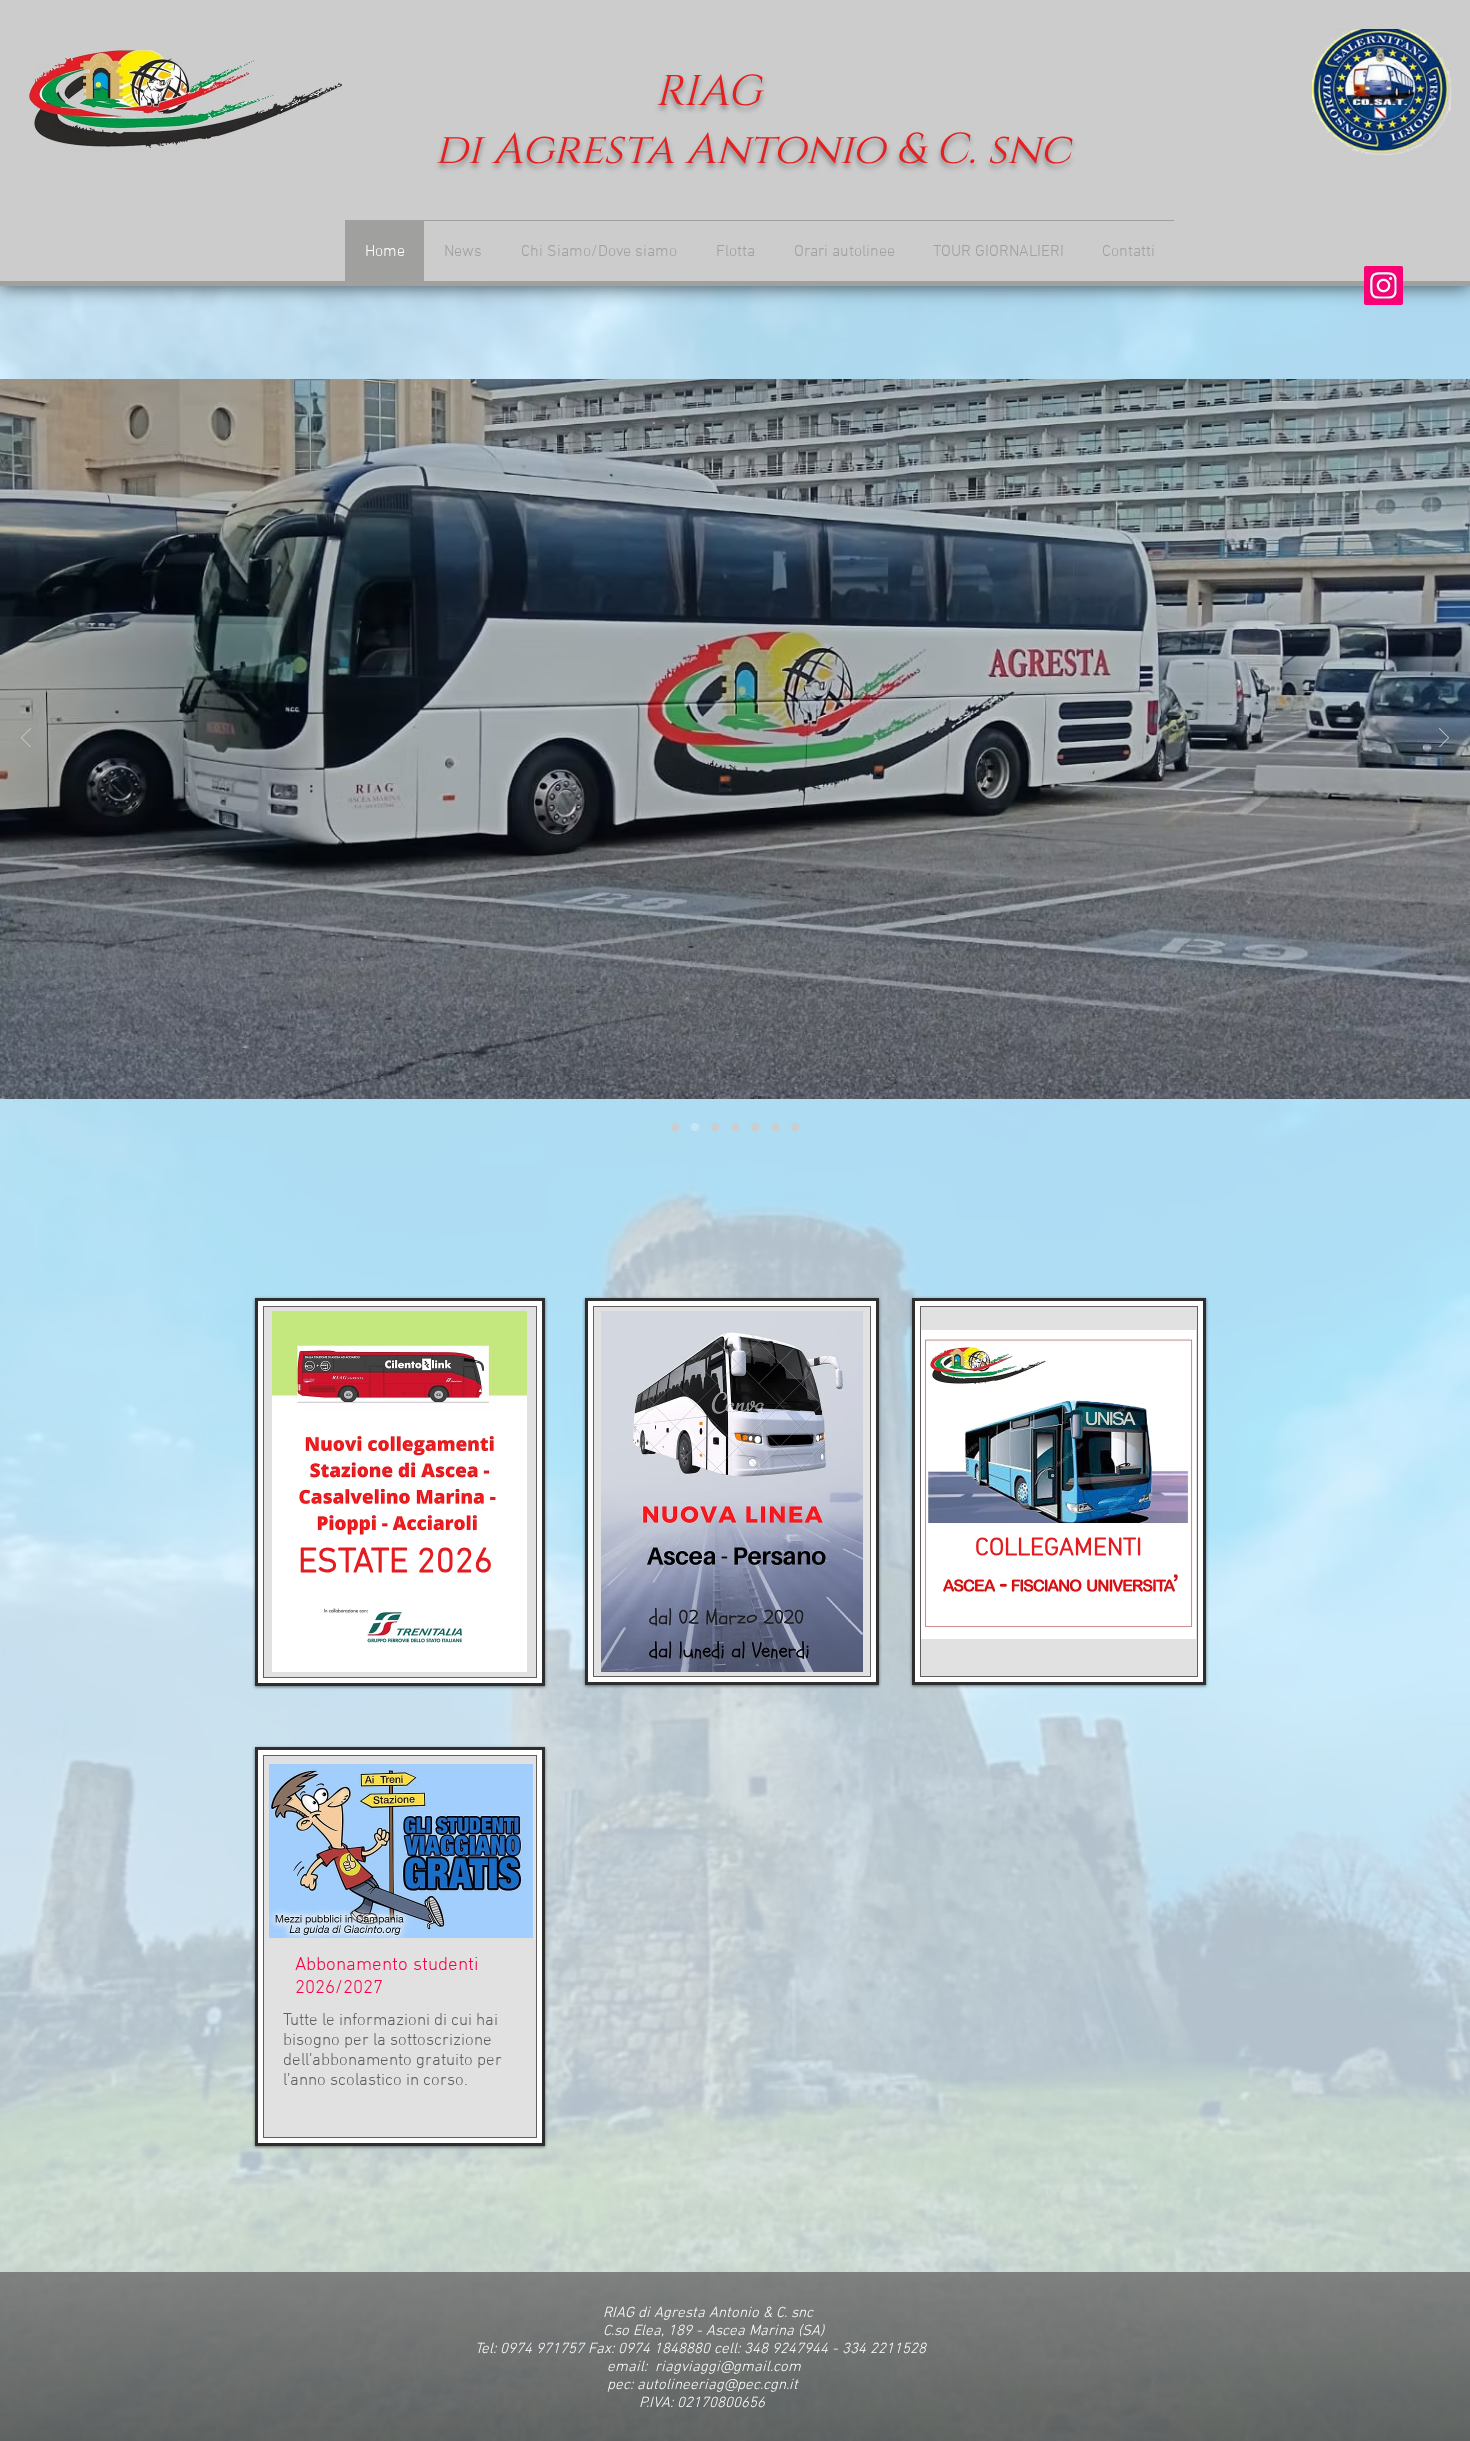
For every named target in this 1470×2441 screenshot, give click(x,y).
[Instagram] (1383, 285)
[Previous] (26, 739)
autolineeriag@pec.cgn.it (717, 2385)
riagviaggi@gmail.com (728, 2367)
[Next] (1444, 739)
